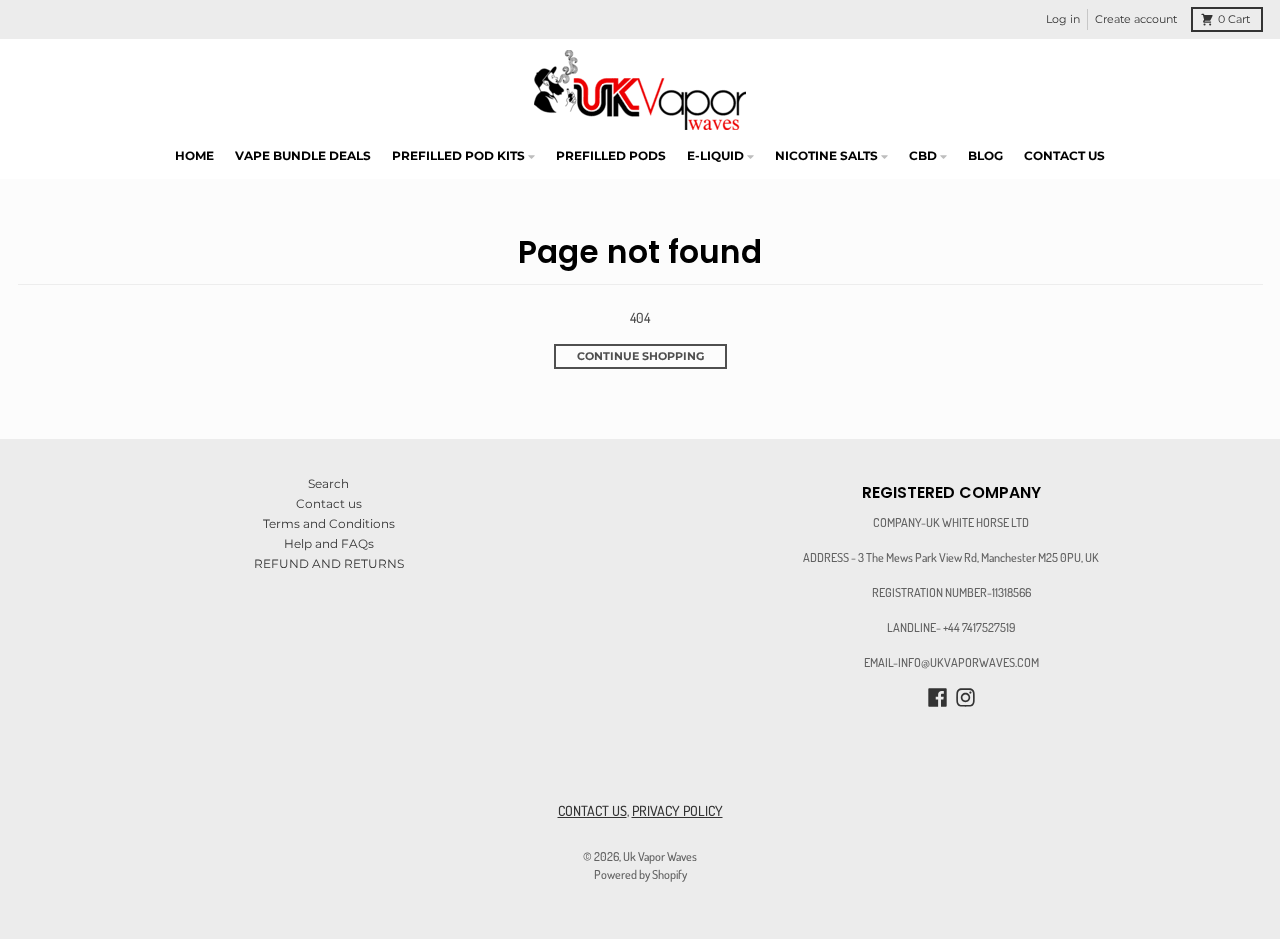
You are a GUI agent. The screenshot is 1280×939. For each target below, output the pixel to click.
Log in (1063, 19)
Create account (1136, 19)
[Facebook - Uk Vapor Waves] (937, 697)
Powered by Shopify (640, 874)
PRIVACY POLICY (677, 810)
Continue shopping (640, 356)
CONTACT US (592, 810)
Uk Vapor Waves (660, 856)
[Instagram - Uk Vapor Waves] (965, 697)
